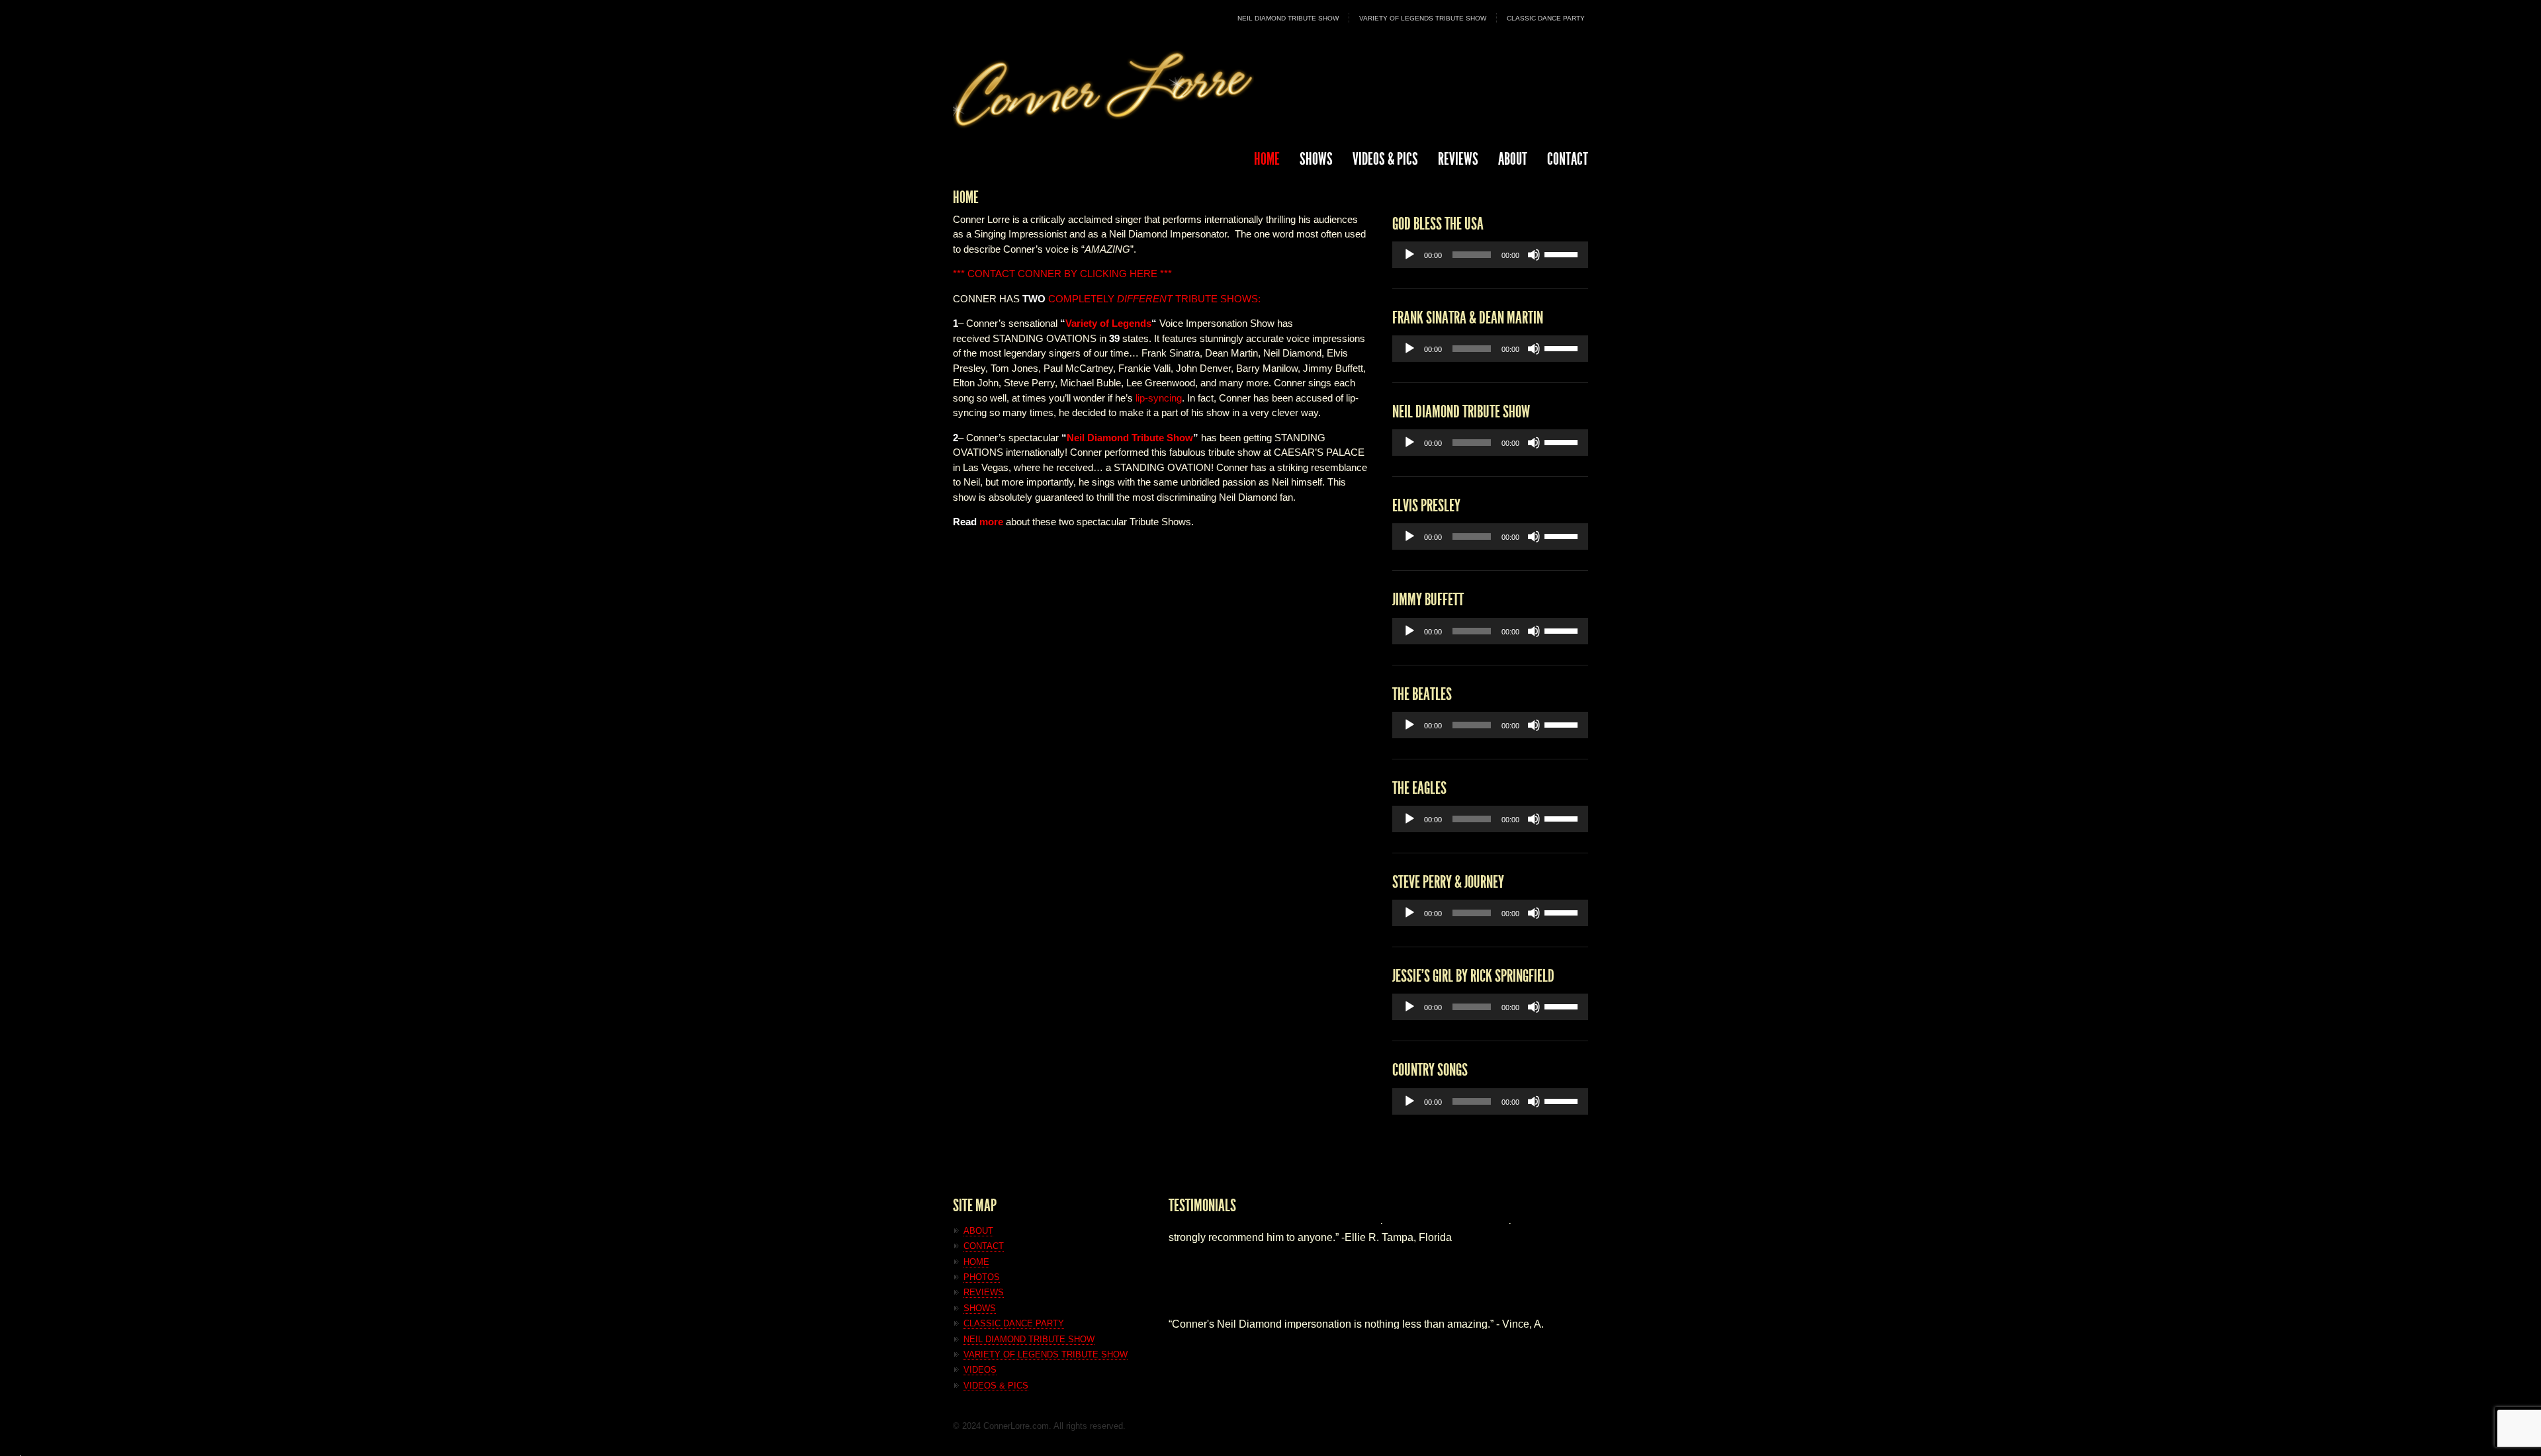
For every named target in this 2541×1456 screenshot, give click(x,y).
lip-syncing (1159, 398)
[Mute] (1534, 255)
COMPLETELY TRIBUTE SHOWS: (1141, 299)
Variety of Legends (1108, 323)
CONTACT (1568, 159)
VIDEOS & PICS (996, 1386)
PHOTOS (982, 1277)
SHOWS (1316, 159)
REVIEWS (1458, 159)
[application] (1490, 255)
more (991, 522)
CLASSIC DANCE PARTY (1546, 18)
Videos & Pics (1385, 159)
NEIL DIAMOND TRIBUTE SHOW (1288, 18)
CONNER (1040, 274)
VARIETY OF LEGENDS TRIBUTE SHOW (1423, 18)
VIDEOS (980, 1370)
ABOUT (1513, 159)
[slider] (1563, 253)
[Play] (1409, 255)
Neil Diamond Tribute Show (1130, 438)
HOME (1267, 159)
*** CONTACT (984, 274)
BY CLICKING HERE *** (1118, 274)
